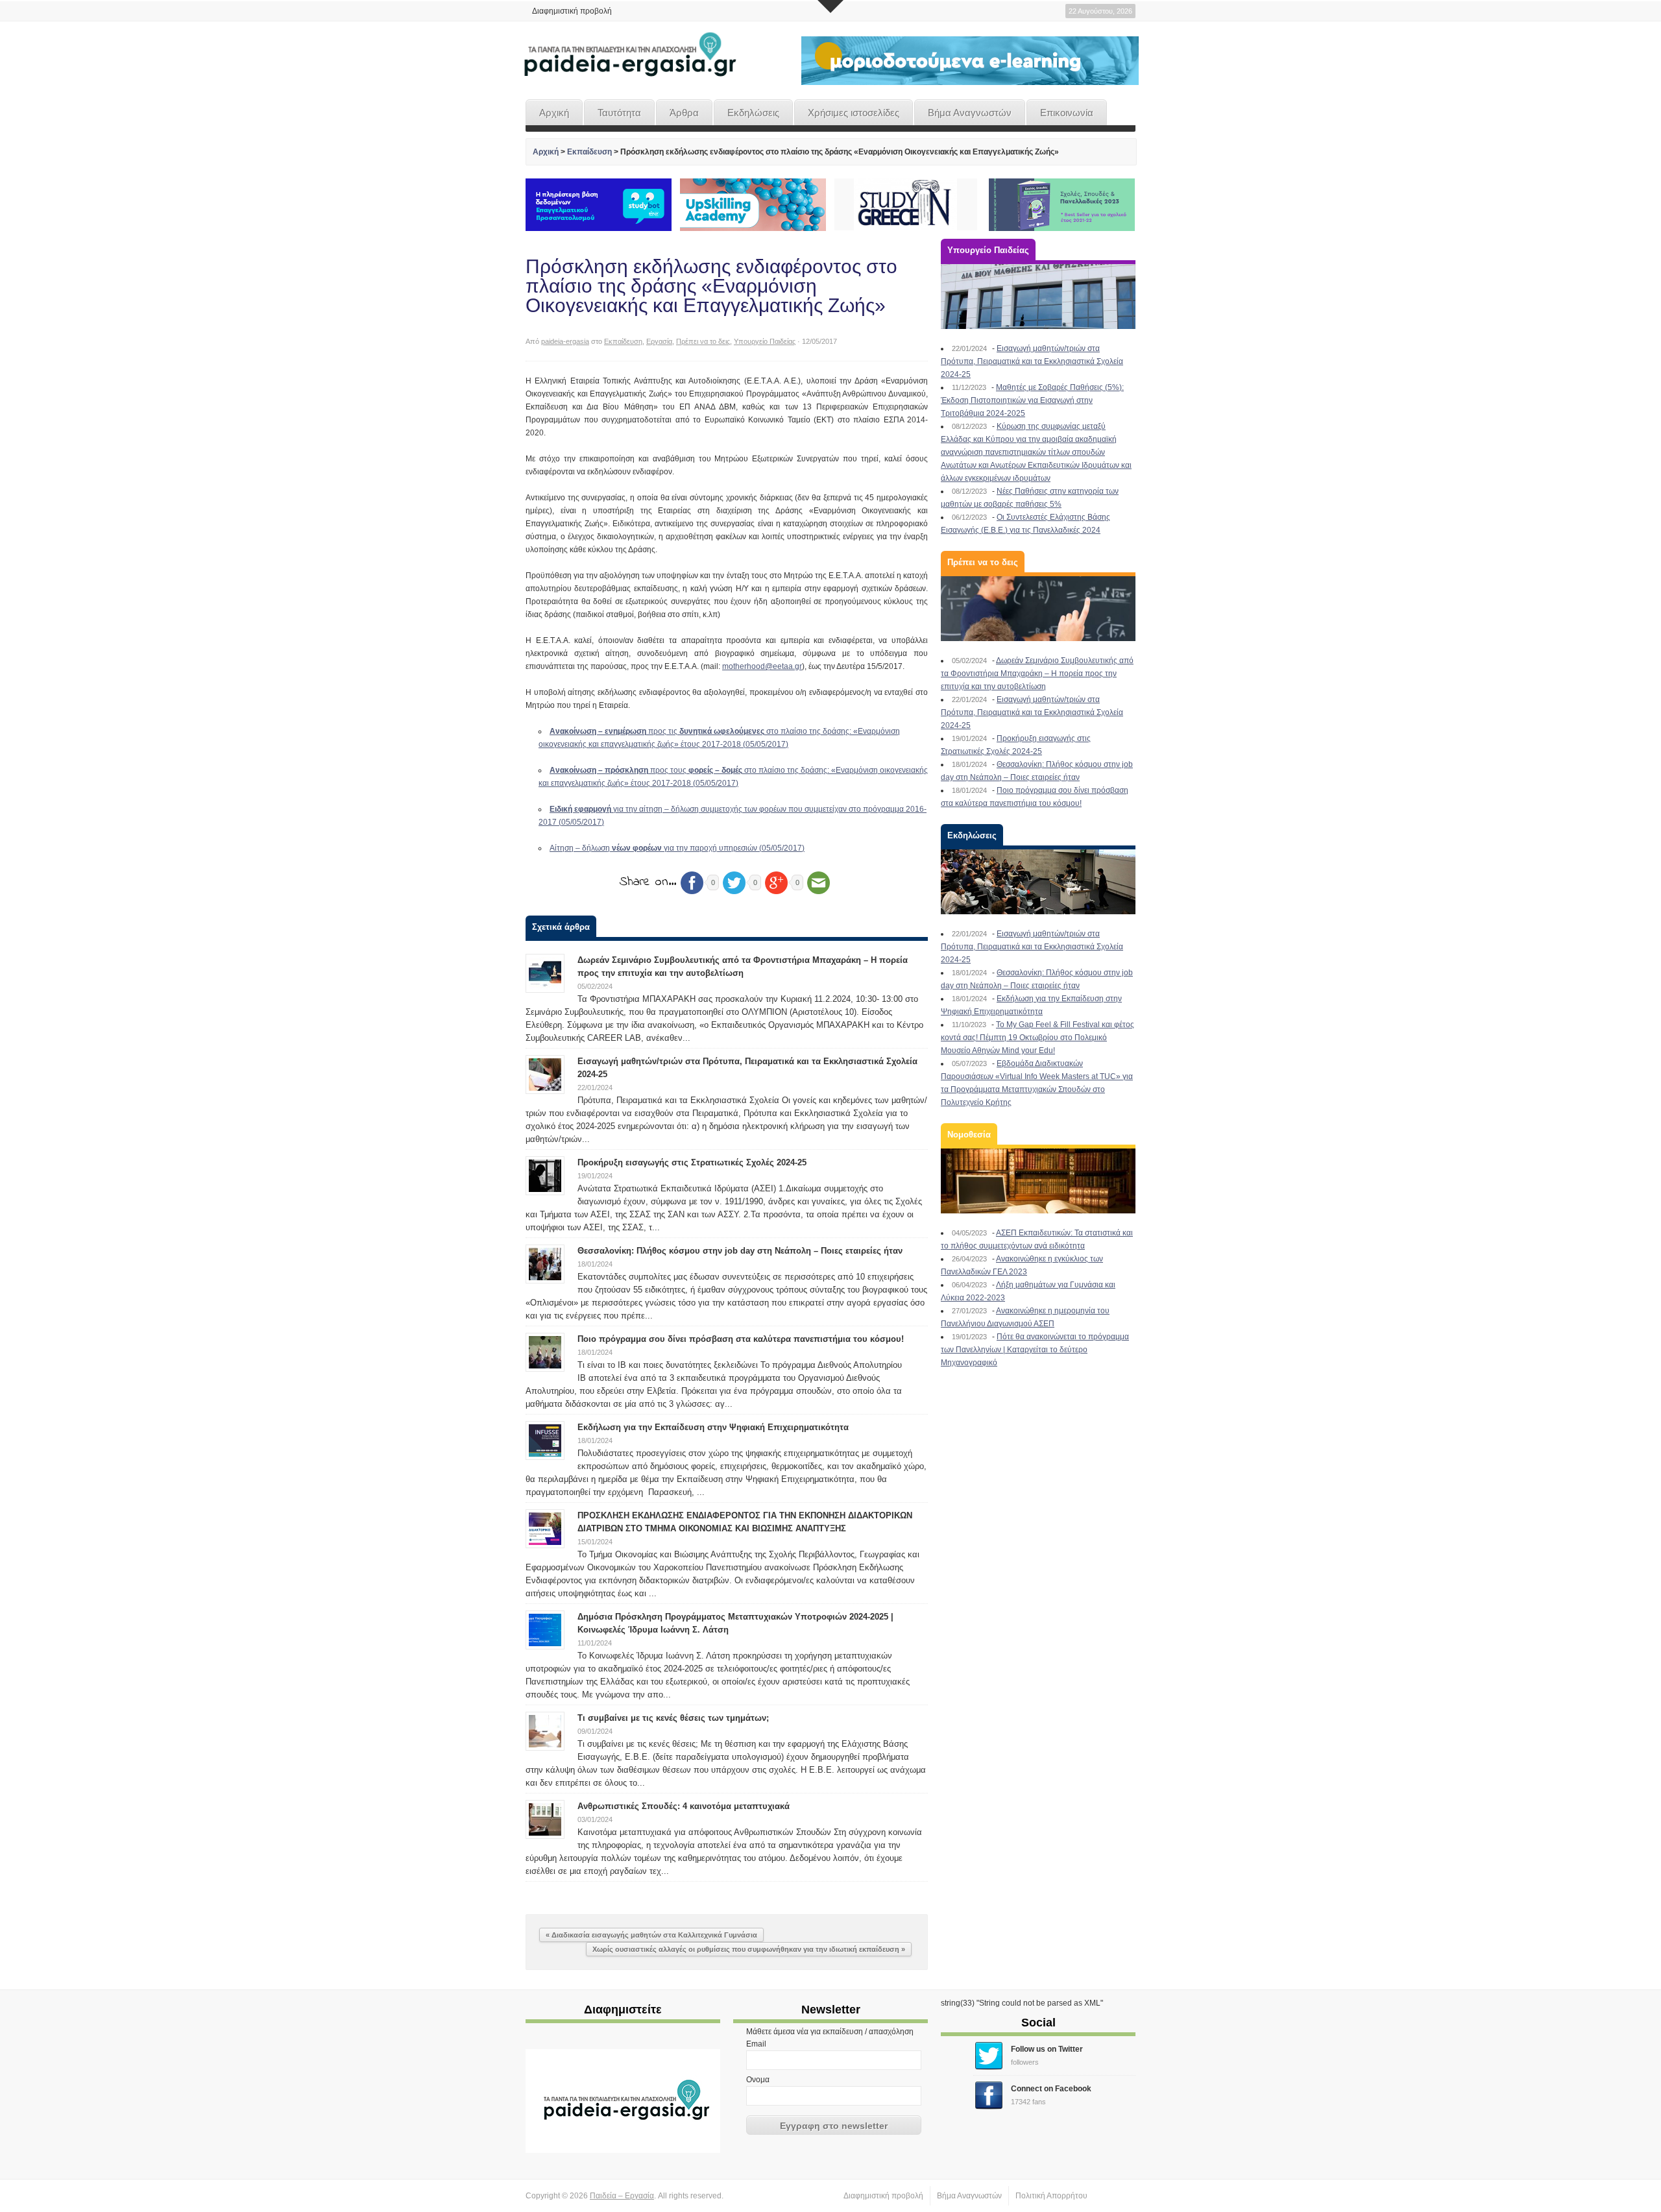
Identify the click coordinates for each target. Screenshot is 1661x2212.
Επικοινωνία (1067, 113)
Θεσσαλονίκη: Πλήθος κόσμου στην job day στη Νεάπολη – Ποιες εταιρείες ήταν (740, 1251)
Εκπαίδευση (589, 152)
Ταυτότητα (619, 113)
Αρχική (554, 113)
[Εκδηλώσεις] (1038, 882)
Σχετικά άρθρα (561, 927)
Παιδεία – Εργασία (622, 2196)
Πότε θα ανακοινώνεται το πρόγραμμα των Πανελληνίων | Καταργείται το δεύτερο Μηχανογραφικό (1035, 1350)
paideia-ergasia (565, 341)
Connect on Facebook (1051, 2089)
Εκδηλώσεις (753, 113)
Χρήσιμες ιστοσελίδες (854, 113)
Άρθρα (684, 113)
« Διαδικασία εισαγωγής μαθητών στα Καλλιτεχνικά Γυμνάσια (651, 1935)
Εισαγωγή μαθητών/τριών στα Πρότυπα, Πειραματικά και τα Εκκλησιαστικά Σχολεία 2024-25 (1032, 361)
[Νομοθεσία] (1038, 1181)
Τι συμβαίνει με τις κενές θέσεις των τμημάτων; (673, 1718)
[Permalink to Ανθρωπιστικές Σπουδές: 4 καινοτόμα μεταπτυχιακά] (545, 1819)
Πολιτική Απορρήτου (1051, 2196)
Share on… (648, 882)
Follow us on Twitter (1047, 2049)
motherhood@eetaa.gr (762, 666)
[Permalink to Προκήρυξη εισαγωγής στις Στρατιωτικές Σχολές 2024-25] (545, 1175)
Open (830, 6)
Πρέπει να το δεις (703, 341)
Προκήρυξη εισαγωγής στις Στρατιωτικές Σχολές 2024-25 (692, 1162)
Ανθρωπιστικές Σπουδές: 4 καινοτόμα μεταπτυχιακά (684, 1806)
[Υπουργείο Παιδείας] (1038, 297)
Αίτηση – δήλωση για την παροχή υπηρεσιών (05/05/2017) (677, 848)
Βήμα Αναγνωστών (970, 113)
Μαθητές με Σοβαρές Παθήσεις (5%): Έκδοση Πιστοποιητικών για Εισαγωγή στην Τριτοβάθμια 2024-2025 (1032, 400)
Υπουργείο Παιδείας (765, 341)
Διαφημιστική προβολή (572, 11)
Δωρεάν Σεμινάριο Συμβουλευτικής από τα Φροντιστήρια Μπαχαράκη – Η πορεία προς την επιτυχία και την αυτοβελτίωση (1037, 674)
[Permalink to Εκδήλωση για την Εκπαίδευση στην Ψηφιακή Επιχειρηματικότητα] (545, 1440)
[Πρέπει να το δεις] (1038, 609)
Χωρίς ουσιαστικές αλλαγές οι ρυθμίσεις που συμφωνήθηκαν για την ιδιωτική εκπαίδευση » (749, 1949)
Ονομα (758, 2080)
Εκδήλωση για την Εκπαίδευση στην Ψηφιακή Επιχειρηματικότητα (713, 1427)
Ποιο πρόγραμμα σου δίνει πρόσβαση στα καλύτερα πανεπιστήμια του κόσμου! (741, 1339)
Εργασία (659, 341)
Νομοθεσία (969, 1135)
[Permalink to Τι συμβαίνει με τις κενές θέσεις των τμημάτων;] (545, 1731)
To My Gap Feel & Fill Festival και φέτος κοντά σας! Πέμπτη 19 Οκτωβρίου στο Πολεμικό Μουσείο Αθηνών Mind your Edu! (1037, 1038)
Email (756, 2044)
